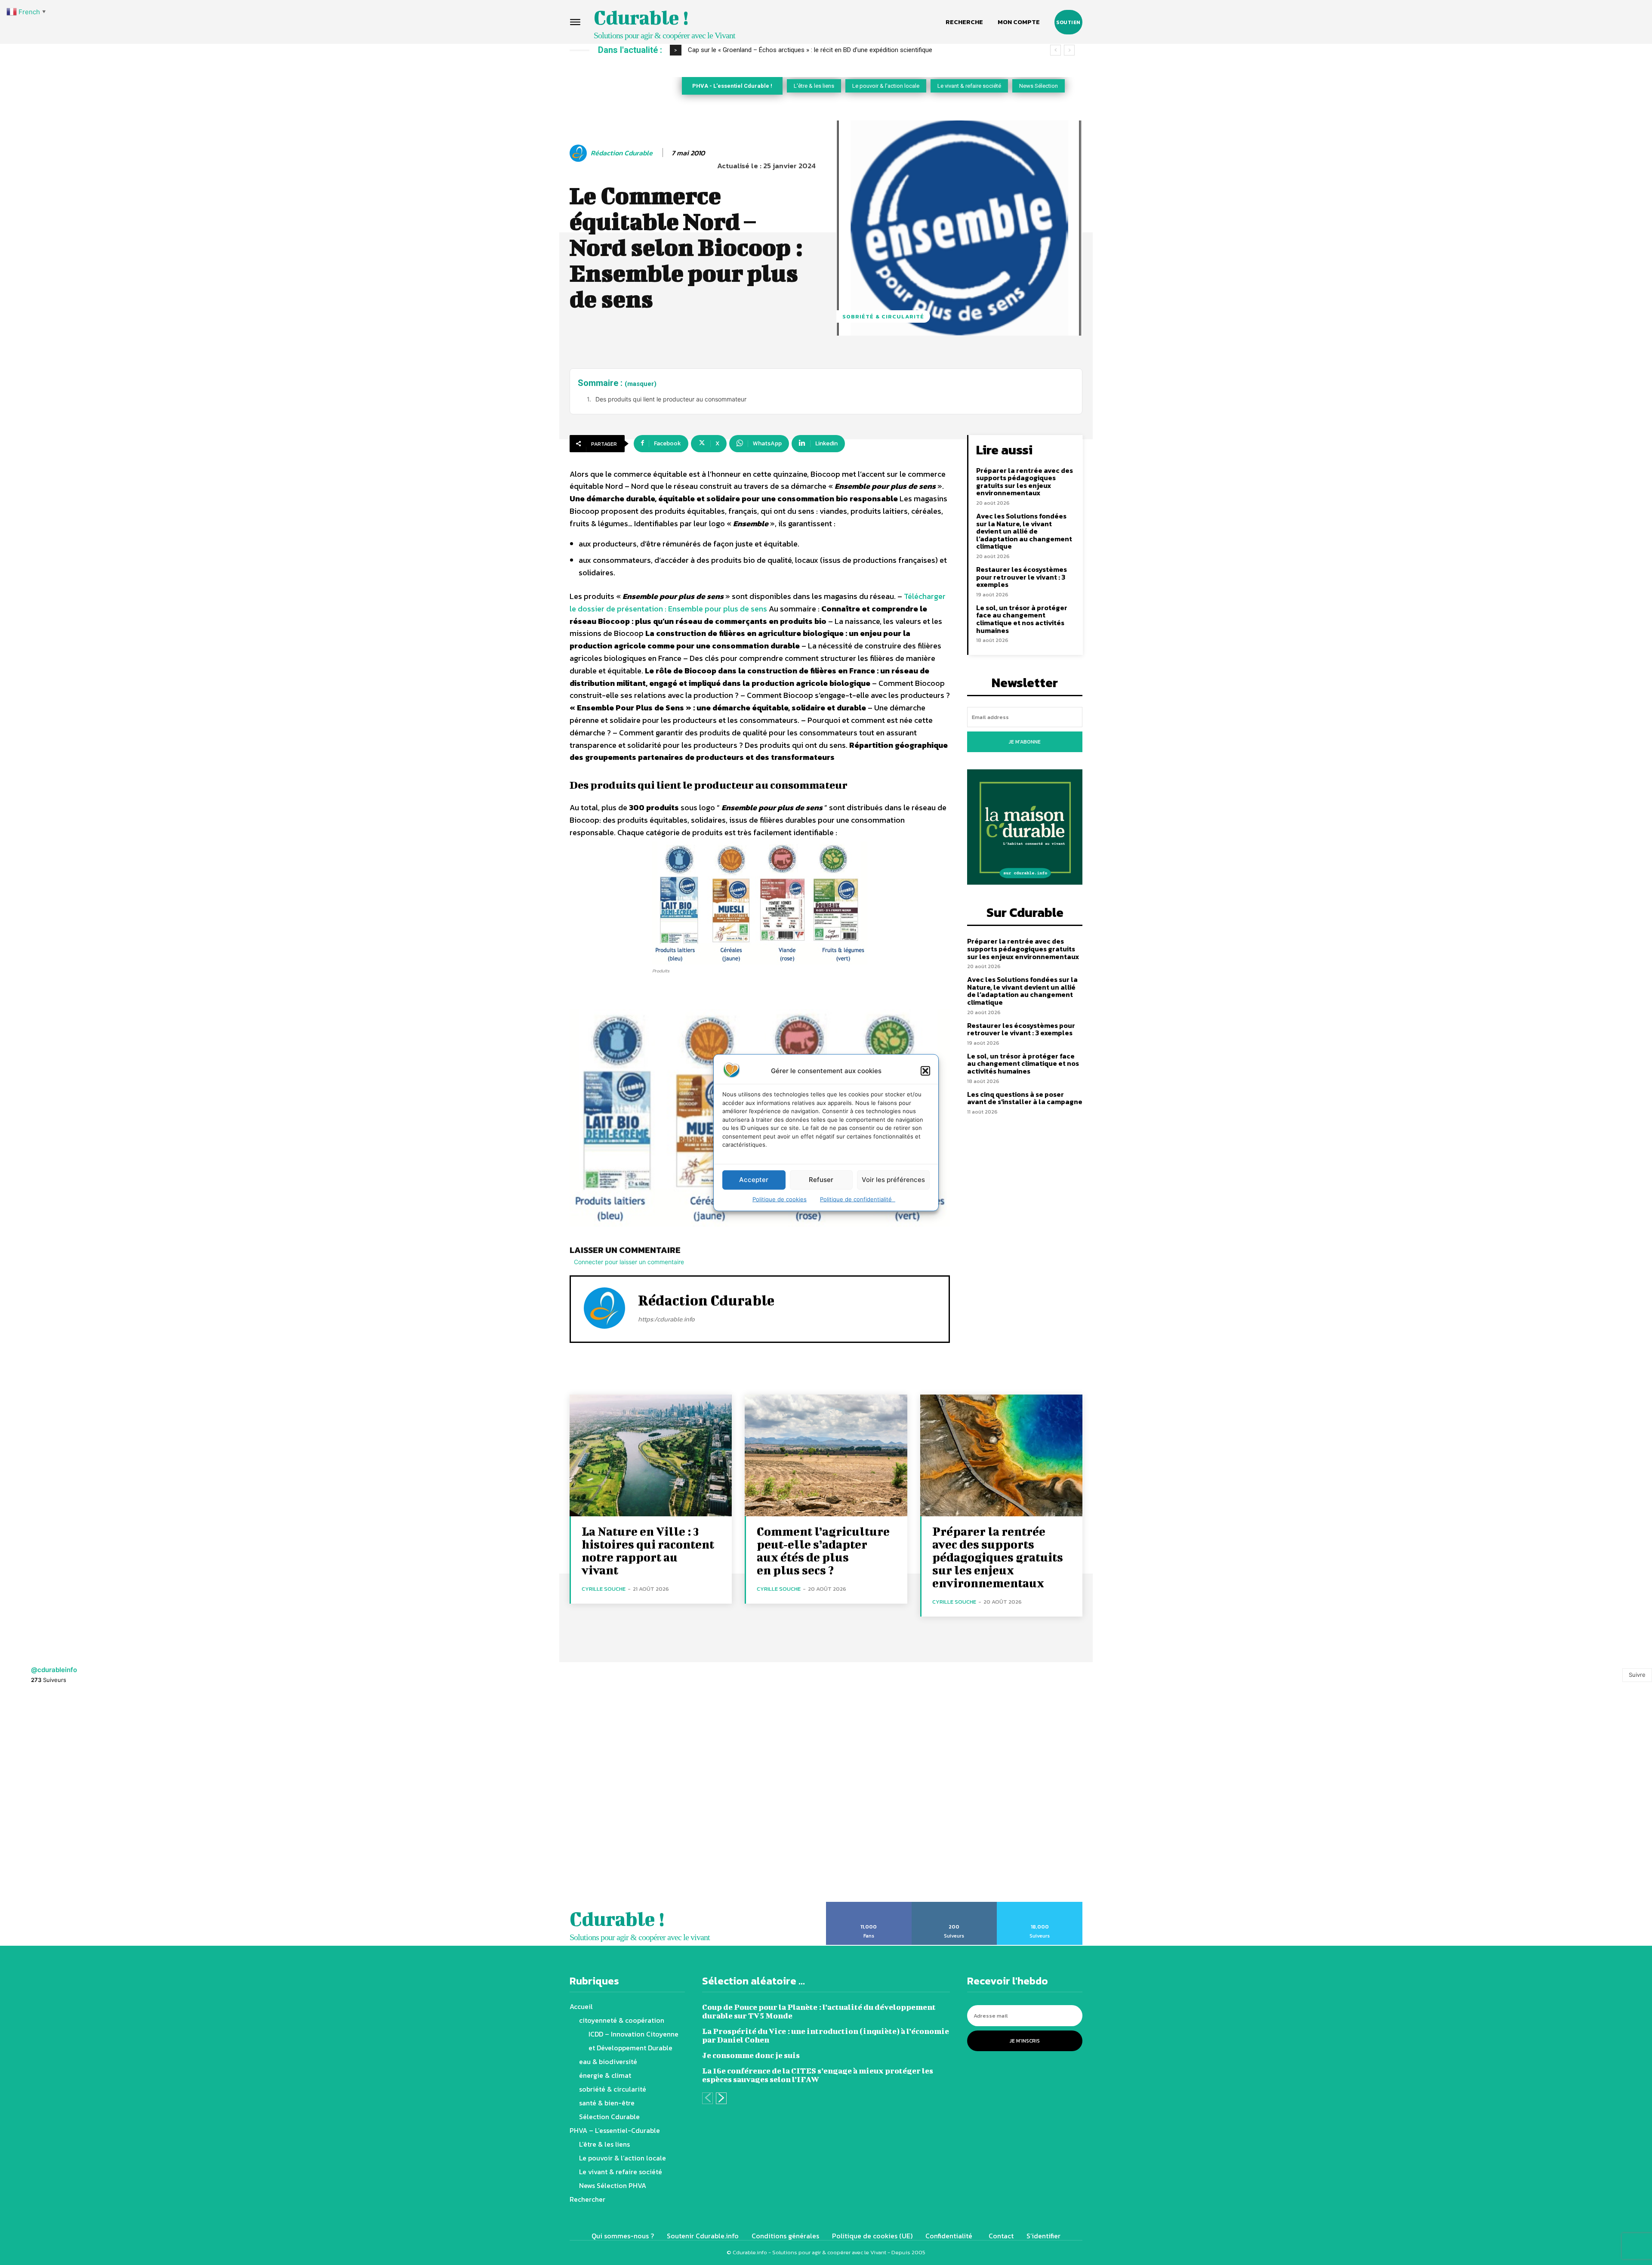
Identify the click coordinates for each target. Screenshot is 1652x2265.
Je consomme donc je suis (751, 2055)
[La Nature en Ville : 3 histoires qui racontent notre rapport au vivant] (651, 1455)
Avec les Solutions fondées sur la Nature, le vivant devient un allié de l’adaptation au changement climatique (1024, 531)
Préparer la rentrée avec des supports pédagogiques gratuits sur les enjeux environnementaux (1025, 482)
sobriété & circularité (883, 316)
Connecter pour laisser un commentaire (629, 1262)
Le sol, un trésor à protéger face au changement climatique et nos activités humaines (1022, 619)
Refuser (821, 1180)
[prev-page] (707, 2098)
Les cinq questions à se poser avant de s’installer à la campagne (1025, 1098)
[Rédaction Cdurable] (579, 153)
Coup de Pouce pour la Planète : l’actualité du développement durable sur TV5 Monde (819, 2011)
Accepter (754, 1180)
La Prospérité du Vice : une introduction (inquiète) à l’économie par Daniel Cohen (826, 2035)
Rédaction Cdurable (622, 153)
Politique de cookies (780, 1199)
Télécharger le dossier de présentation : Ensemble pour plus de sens (758, 602)
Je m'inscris (1025, 2041)
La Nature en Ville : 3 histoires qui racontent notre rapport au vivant (648, 1551)
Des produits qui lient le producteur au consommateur (671, 399)
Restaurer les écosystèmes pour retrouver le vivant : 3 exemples (1022, 577)
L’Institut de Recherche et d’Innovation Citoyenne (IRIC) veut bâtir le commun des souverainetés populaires (839, 50)
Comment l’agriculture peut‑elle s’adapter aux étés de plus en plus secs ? (823, 1551)
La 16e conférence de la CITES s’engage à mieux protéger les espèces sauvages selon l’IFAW (818, 2075)
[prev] (1056, 50)
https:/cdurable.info (666, 1319)
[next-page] (721, 2098)
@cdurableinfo (54, 1670)
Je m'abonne (1025, 742)
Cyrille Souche (604, 1589)
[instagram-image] (103, 1798)
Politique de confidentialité (858, 1199)
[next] (1069, 50)
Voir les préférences (893, 1180)
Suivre (1637, 1675)
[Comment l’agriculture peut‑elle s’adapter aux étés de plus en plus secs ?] (826, 1455)
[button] (925, 1071)
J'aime (869, 1905)
